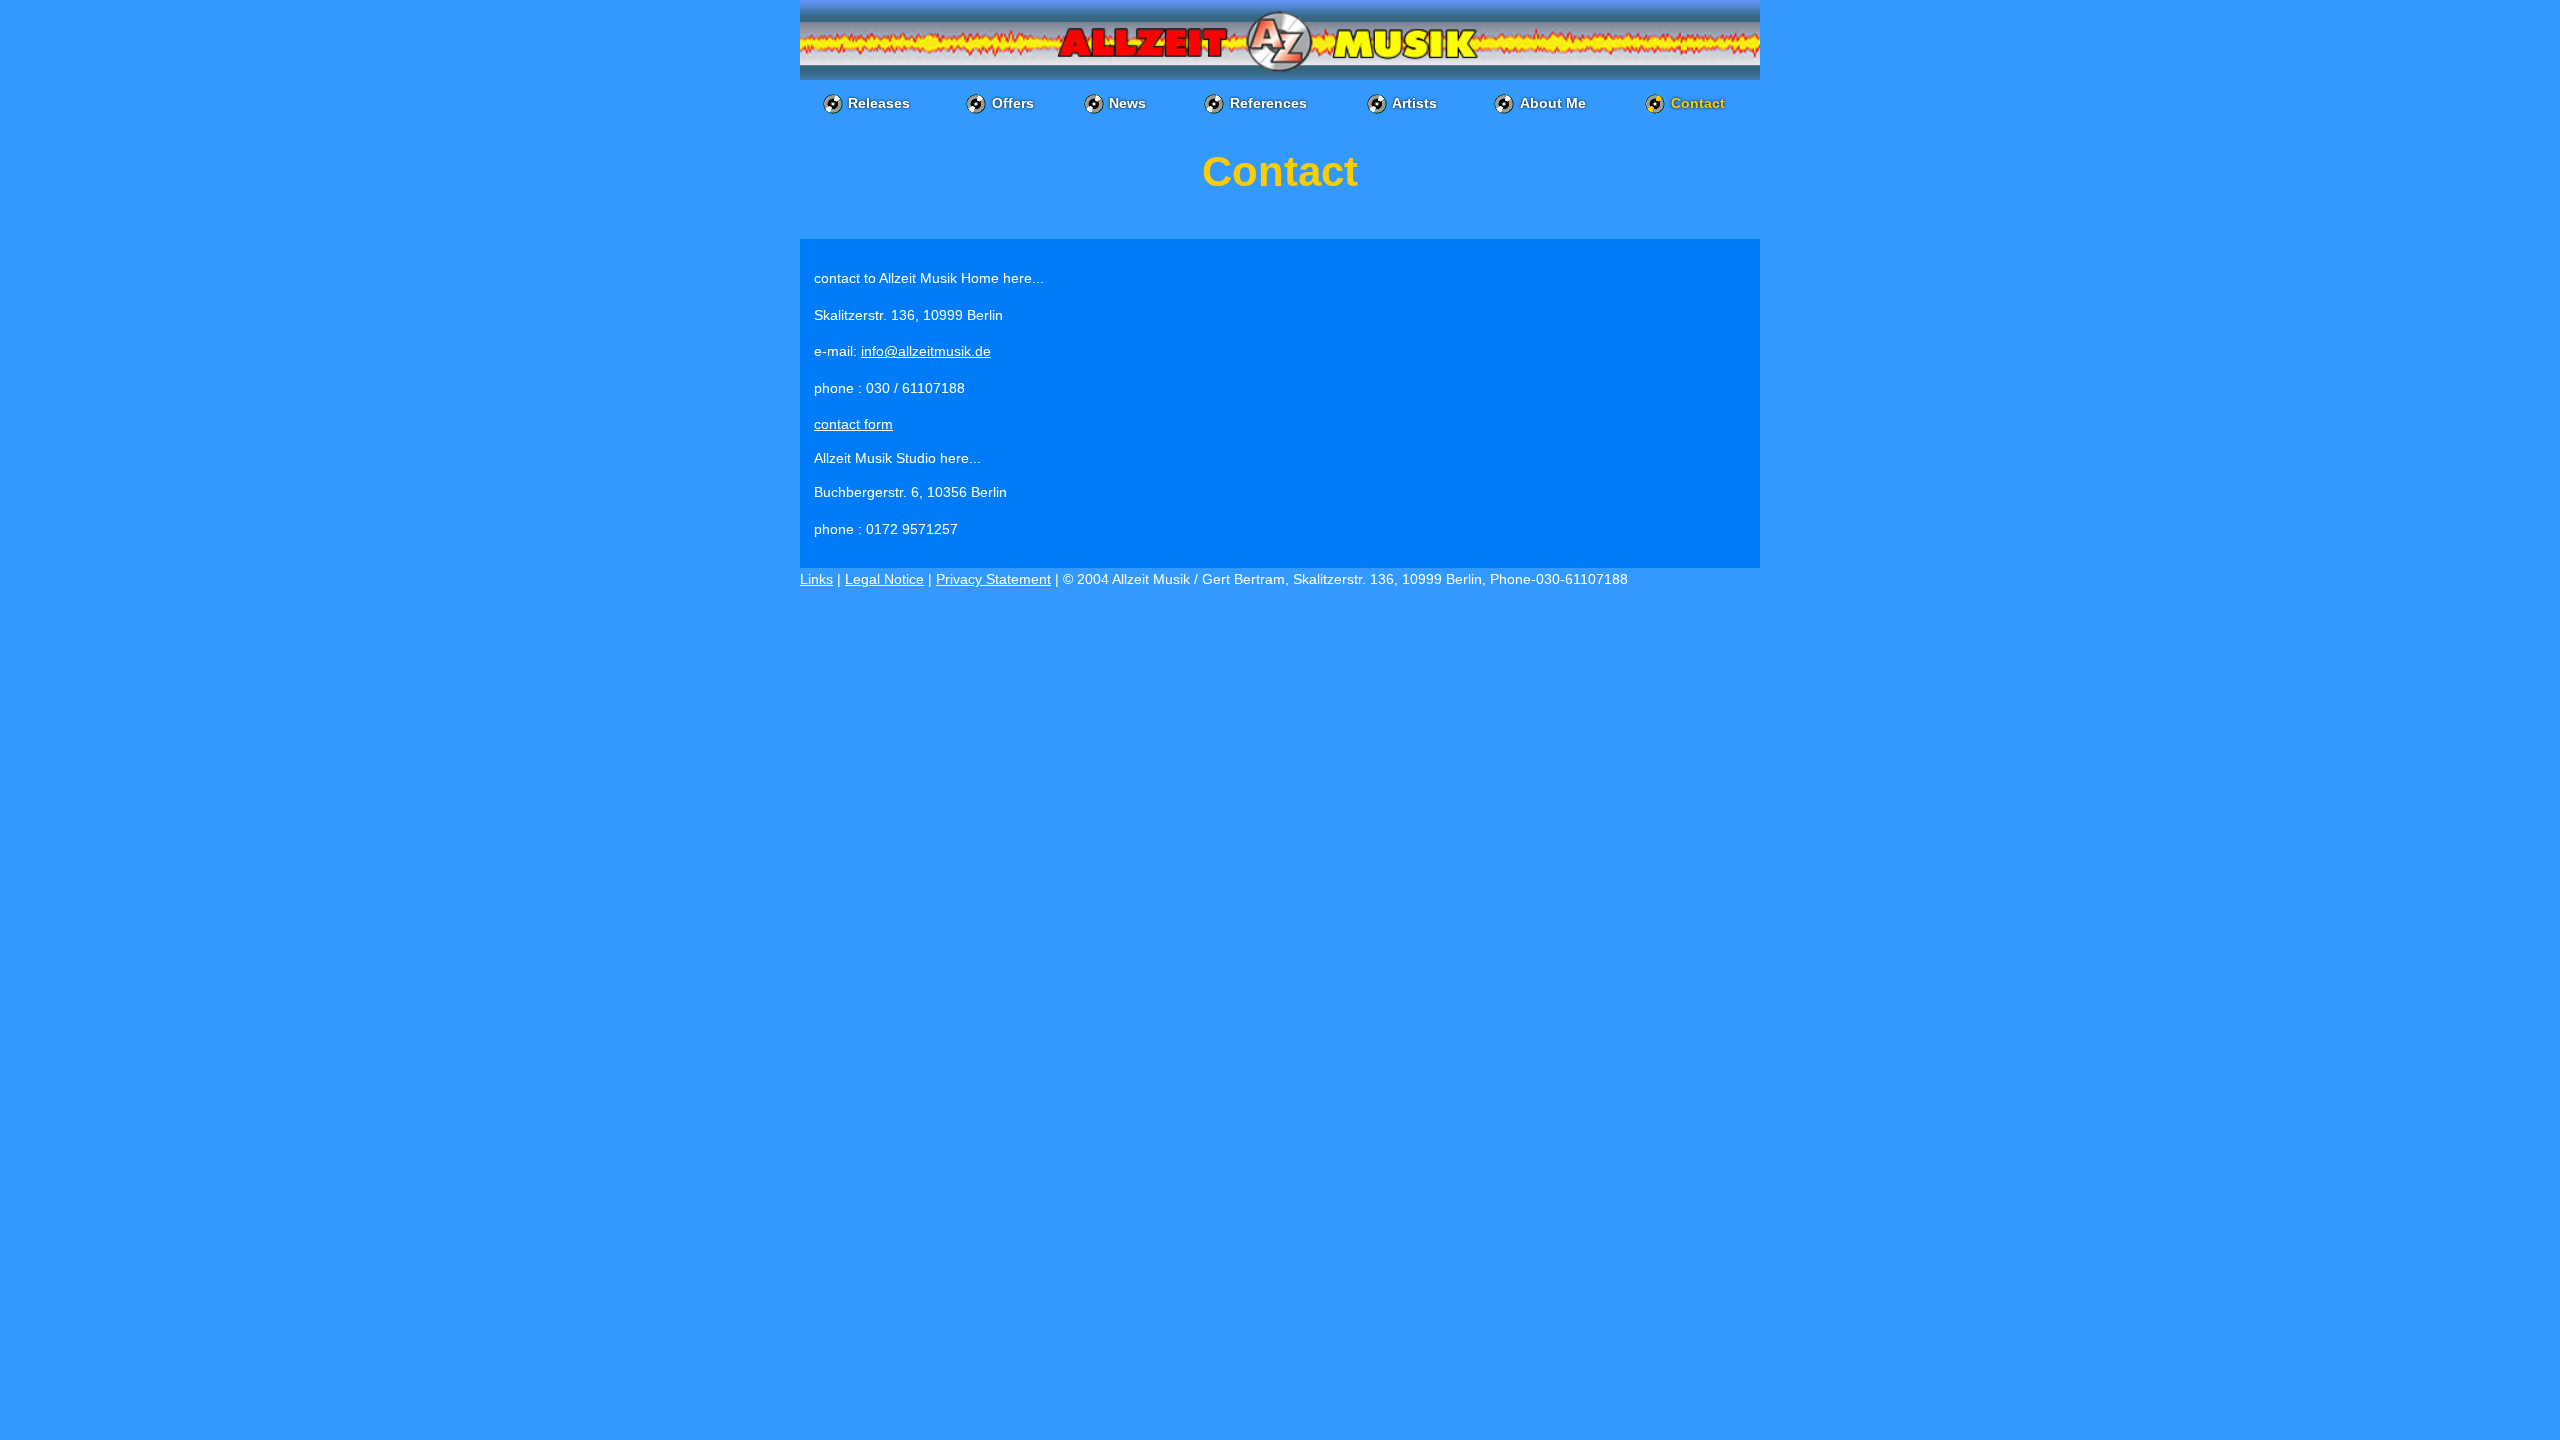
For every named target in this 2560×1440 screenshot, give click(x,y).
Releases (879, 103)
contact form (853, 424)
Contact (1698, 103)
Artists (1414, 103)
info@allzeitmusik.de (926, 351)
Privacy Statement (993, 579)
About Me (1553, 103)
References (1268, 103)
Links (816, 579)
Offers (1013, 103)
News (1127, 103)
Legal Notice (884, 579)
